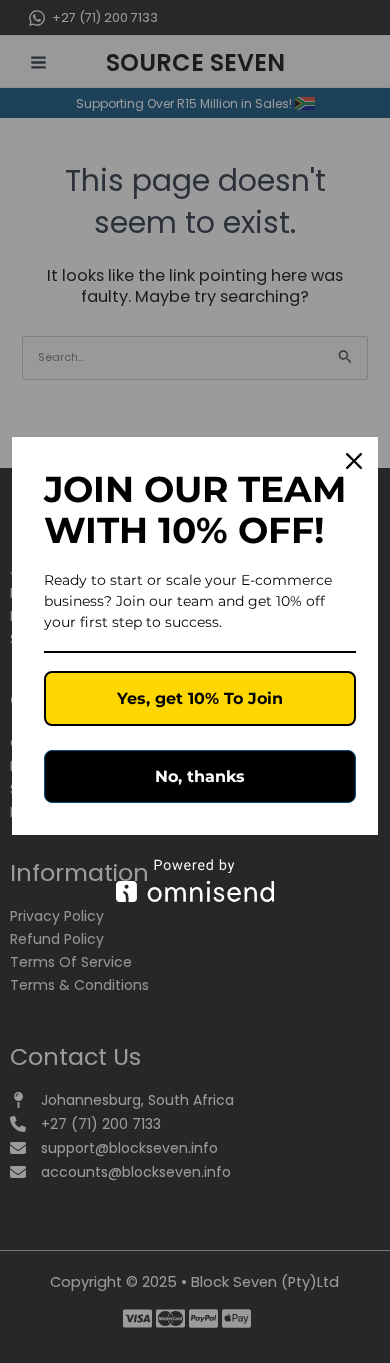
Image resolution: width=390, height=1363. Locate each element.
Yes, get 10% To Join (200, 698)
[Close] (354, 461)
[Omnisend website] (195, 880)
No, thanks (200, 776)
